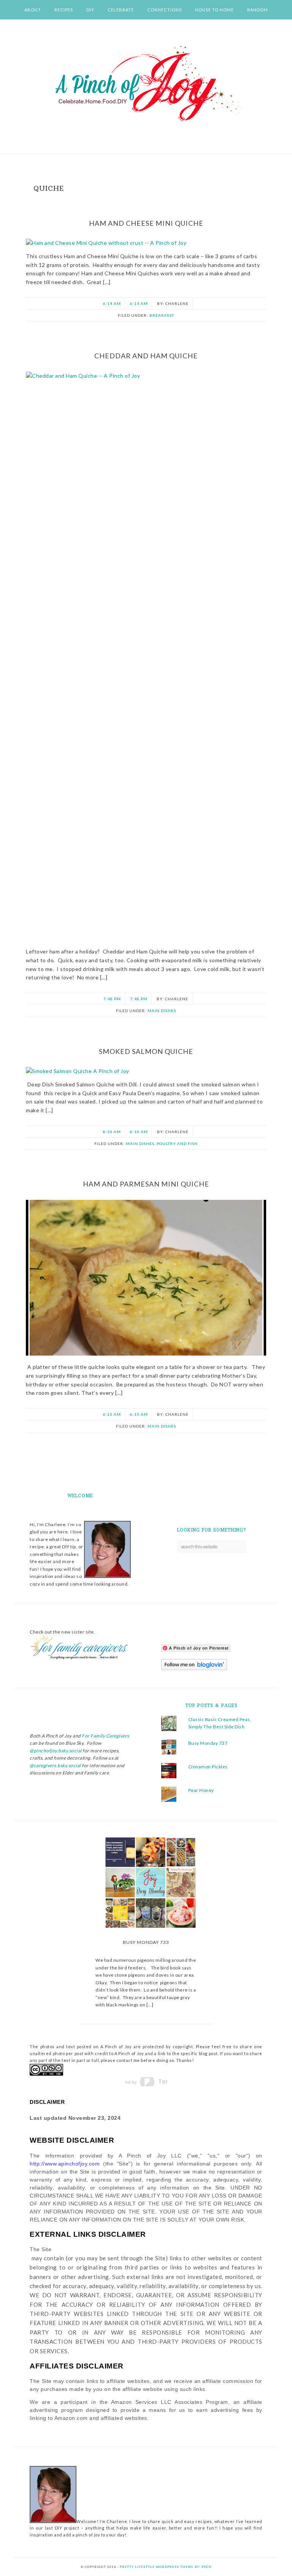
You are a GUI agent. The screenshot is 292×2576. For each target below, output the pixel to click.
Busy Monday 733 (146, 1942)
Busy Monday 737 (208, 1743)
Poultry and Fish (177, 1143)
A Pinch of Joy (146, 84)
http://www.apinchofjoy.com (65, 2164)
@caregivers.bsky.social (55, 1766)
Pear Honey (201, 1790)
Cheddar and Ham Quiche (146, 356)
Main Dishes (162, 1011)
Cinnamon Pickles (208, 1767)
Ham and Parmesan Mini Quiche (146, 1184)
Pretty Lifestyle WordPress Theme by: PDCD (166, 2567)
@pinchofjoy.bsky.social (56, 1751)
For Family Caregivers (105, 1736)
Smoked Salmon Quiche (146, 1051)
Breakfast (162, 315)
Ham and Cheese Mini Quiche (146, 223)
